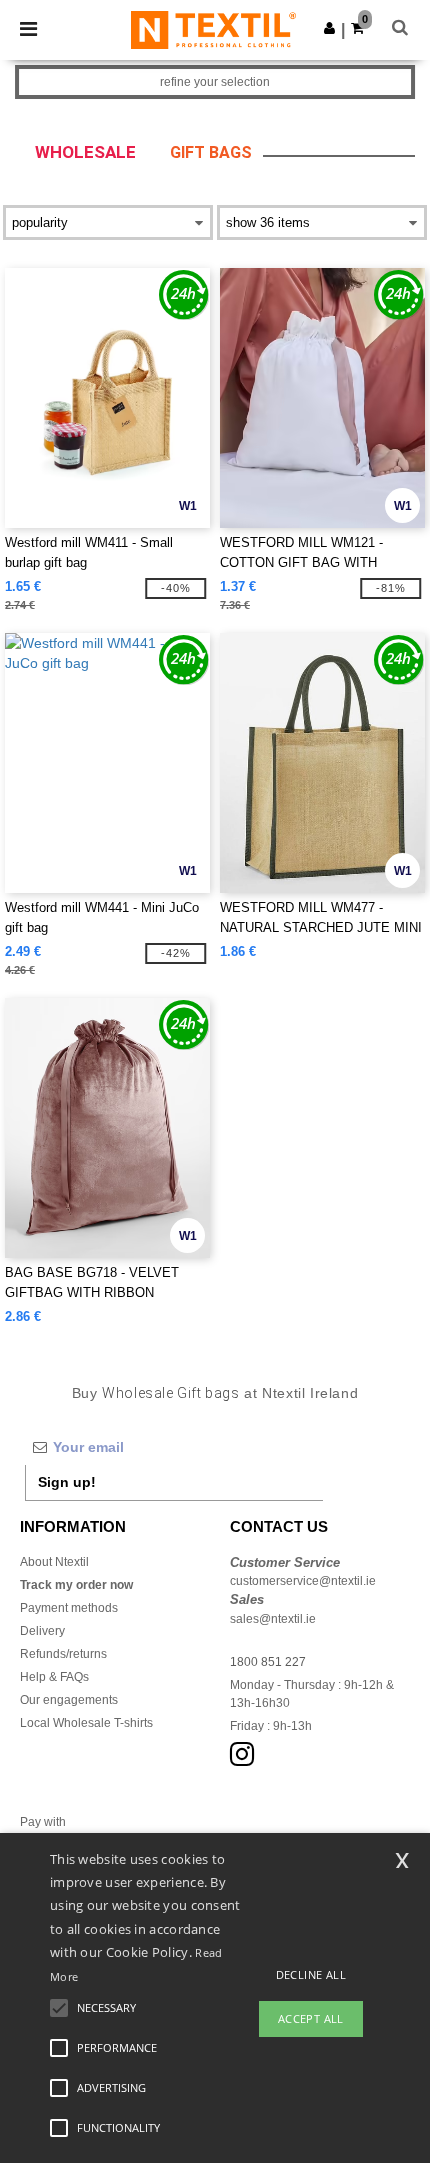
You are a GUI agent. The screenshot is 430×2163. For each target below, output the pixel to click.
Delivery (42, 1631)
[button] (329, 28)
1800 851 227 (268, 1662)
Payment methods (69, 1608)
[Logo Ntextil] (213, 29)
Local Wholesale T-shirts (86, 1723)
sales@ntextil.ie (273, 1619)
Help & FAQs (54, 1677)
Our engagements (69, 1700)
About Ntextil (54, 1562)
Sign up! (67, 1482)
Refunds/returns (63, 1654)
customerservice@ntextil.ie (303, 1581)
